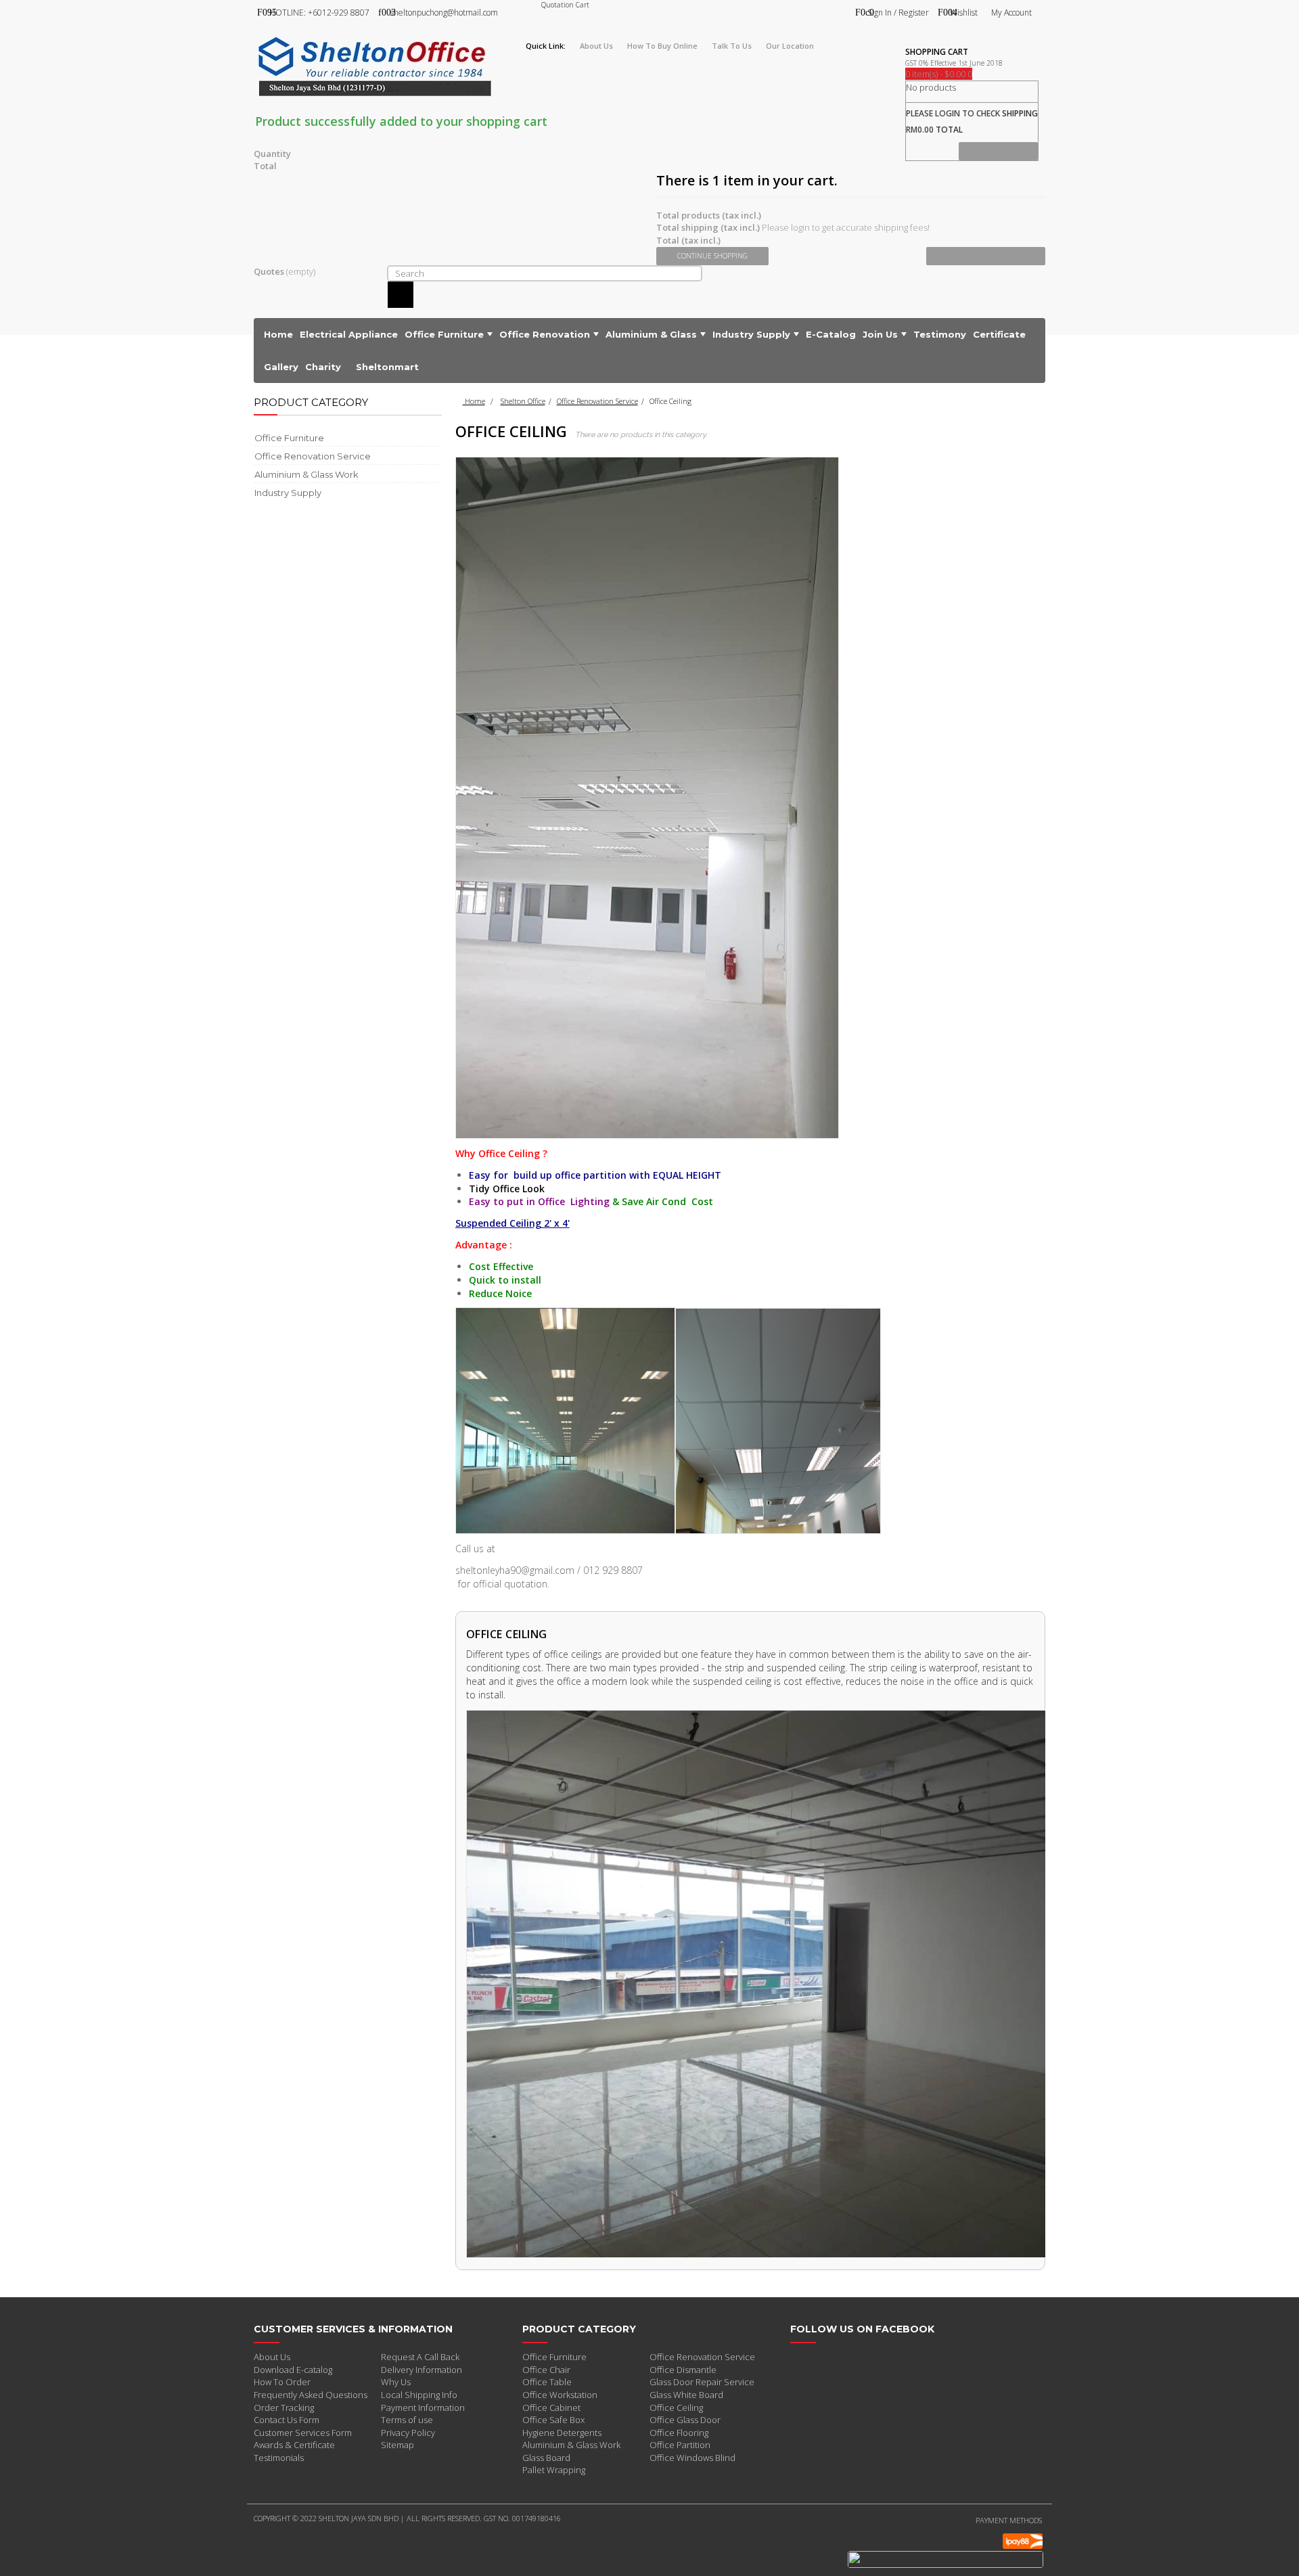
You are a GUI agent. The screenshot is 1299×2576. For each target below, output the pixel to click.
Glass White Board (686, 2395)
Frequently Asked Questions (311, 2395)
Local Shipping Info (419, 2395)
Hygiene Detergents (562, 2433)
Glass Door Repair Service (702, 2382)
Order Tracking (284, 2408)
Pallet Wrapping (554, 2470)
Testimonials (279, 2458)
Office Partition (680, 2445)
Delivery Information (421, 2370)
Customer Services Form (303, 2433)
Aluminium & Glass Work (571, 2445)
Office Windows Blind (692, 2458)
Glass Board (546, 2458)
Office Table (547, 2382)
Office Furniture (554, 2357)
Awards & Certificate (294, 2445)
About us (596, 46)
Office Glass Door (685, 2420)
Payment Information (423, 2408)
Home (474, 401)
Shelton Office (523, 401)
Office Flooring (679, 2433)
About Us (272, 2357)
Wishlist (964, 13)
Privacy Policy (408, 2433)
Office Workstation (560, 2395)
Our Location (790, 46)
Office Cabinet (551, 2408)
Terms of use (407, 2420)
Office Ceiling (676, 2408)
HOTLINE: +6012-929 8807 (319, 13)
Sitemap (397, 2445)
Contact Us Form (287, 2420)
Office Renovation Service (597, 401)
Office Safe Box (553, 2420)
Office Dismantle (683, 2370)
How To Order (282, 2382)
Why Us (396, 2382)
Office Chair (546, 2370)
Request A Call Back (420, 2357)
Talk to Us (732, 46)
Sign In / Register (898, 13)
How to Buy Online (662, 46)
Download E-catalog (293, 2370)
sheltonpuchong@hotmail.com (444, 13)
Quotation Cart (565, 5)
